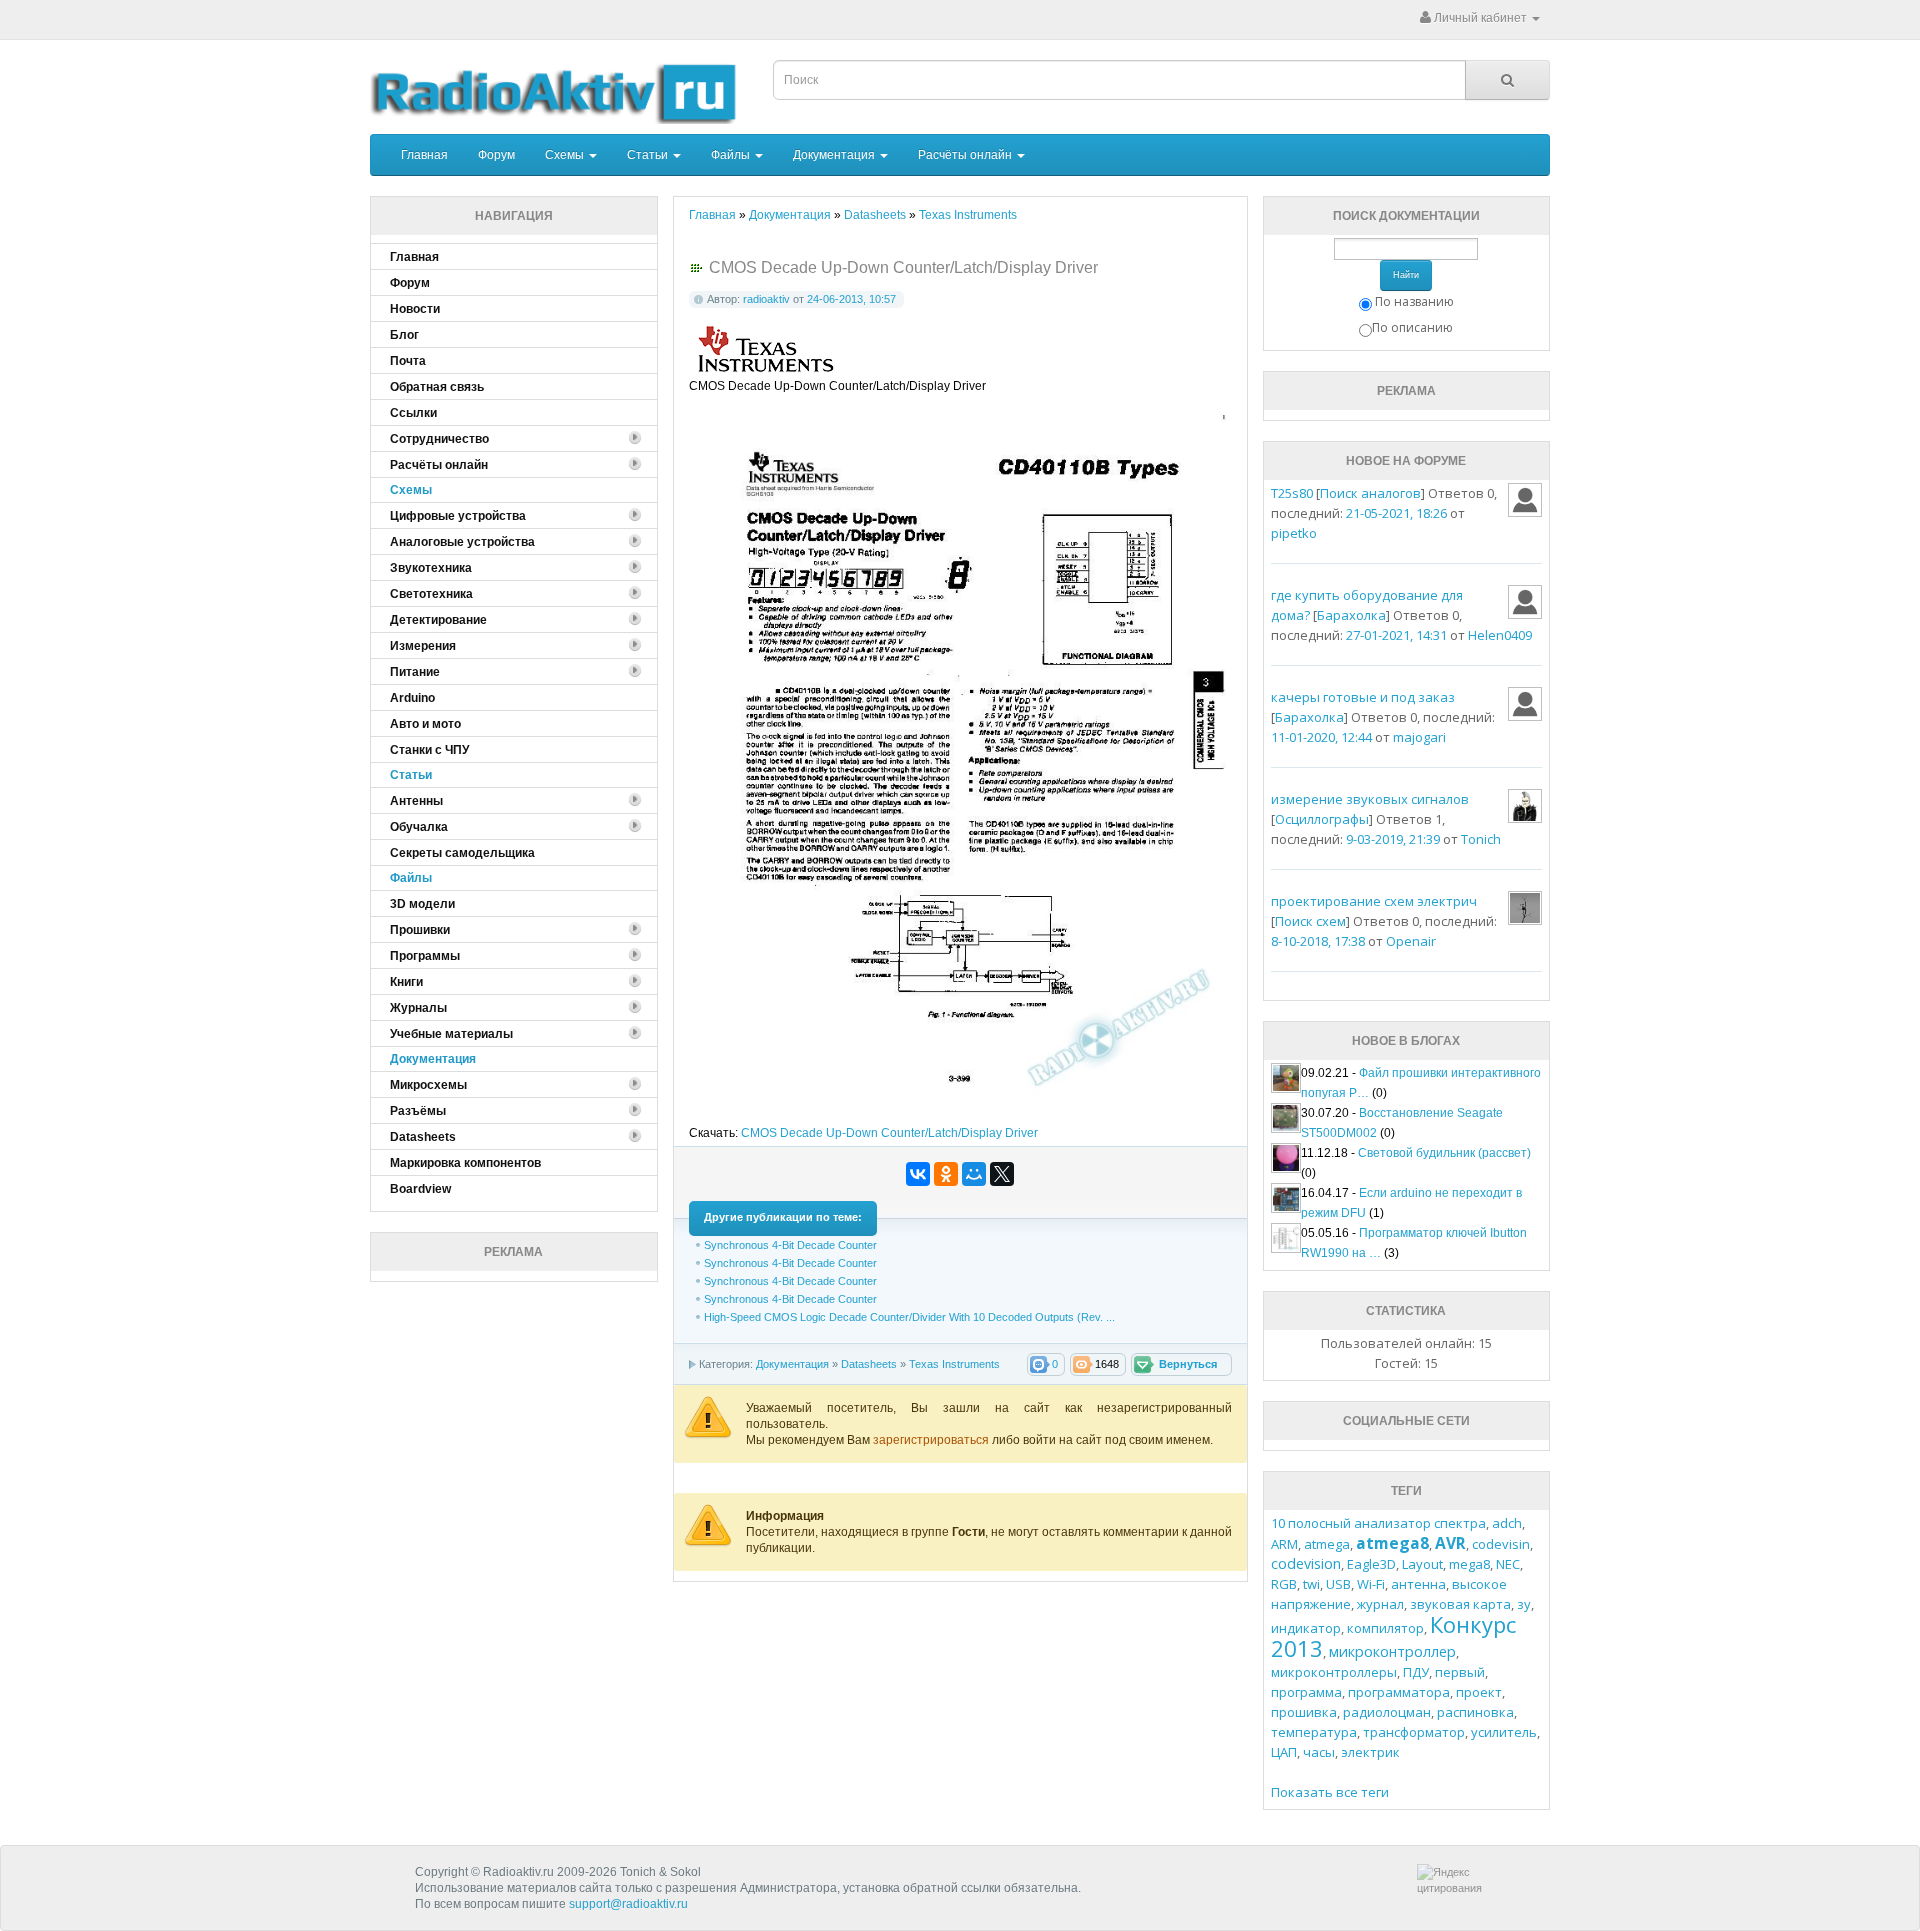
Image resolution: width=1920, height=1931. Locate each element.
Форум (496, 155)
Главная (424, 155)
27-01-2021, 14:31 (1396, 635)
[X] (1002, 1174)
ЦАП (1284, 1752)
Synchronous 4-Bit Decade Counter (790, 1245)
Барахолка (1351, 615)
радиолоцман (1387, 1712)
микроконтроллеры (1334, 1672)
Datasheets (869, 1364)
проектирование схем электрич (1374, 901)
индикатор (1306, 1628)
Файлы (732, 155)
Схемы (566, 155)
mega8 (1469, 1564)
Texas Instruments (954, 1364)
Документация (835, 155)
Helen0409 (1500, 635)
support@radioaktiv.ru (628, 1904)
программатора (1399, 1692)
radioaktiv (766, 299)
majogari (1419, 737)
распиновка (1475, 1712)
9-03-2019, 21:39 (1393, 839)
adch (1507, 1523)
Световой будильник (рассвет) (1444, 1153)
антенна (1418, 1584)
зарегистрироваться (932, 1440)
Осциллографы (1322, 819)
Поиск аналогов (1370, 493)
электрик (1370, 1752)
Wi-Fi (1371, 1584)
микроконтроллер (1392, 1651)
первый (1460, 1672)
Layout (1422, 1564)
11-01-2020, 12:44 (1321, 737)
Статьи (649, 155)
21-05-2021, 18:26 (1396, 513)
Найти (1406, 275)
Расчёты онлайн (966, 155)
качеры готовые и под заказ (1363, 697)
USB (1338, 1584)
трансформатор (1414, 1732)
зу (1524, 1604)
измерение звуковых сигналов (1370, 799)
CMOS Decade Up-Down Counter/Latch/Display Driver (889, 1133)
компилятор (1385, 1628)
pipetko (1294, 533)
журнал (1380, 1604)
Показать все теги (1330, 1792)
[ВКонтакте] (918, 1174)
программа (1306, 1692)
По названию (1414, 301)
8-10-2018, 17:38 (1318, 941)
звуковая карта (1460, 1604)
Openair (1411, 941)
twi (1311, 1584)
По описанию (1412, 327)
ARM (1284, 1544)
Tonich (1481, 839)
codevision (1306, 1563)
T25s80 (1292, 493)
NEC (1508, 1564)
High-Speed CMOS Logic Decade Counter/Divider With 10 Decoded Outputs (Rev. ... (909, 1317)
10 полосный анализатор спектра (1378, 1523)
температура (1314, 1732)
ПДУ (1416, 1672)
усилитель (1504, 1732)
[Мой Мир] (974, 1174)
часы (1319, 1752)
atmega (1327, 1544)
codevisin (1501, 1544)
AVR (1450, 1543)
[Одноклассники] (946, 1174)
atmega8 (1392, 1543)
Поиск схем (1310, 921)
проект (1479, 1692)
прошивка (1304, 1712)
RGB (1284, 1584)
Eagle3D (1371, 1564)
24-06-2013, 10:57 (851, 299)
